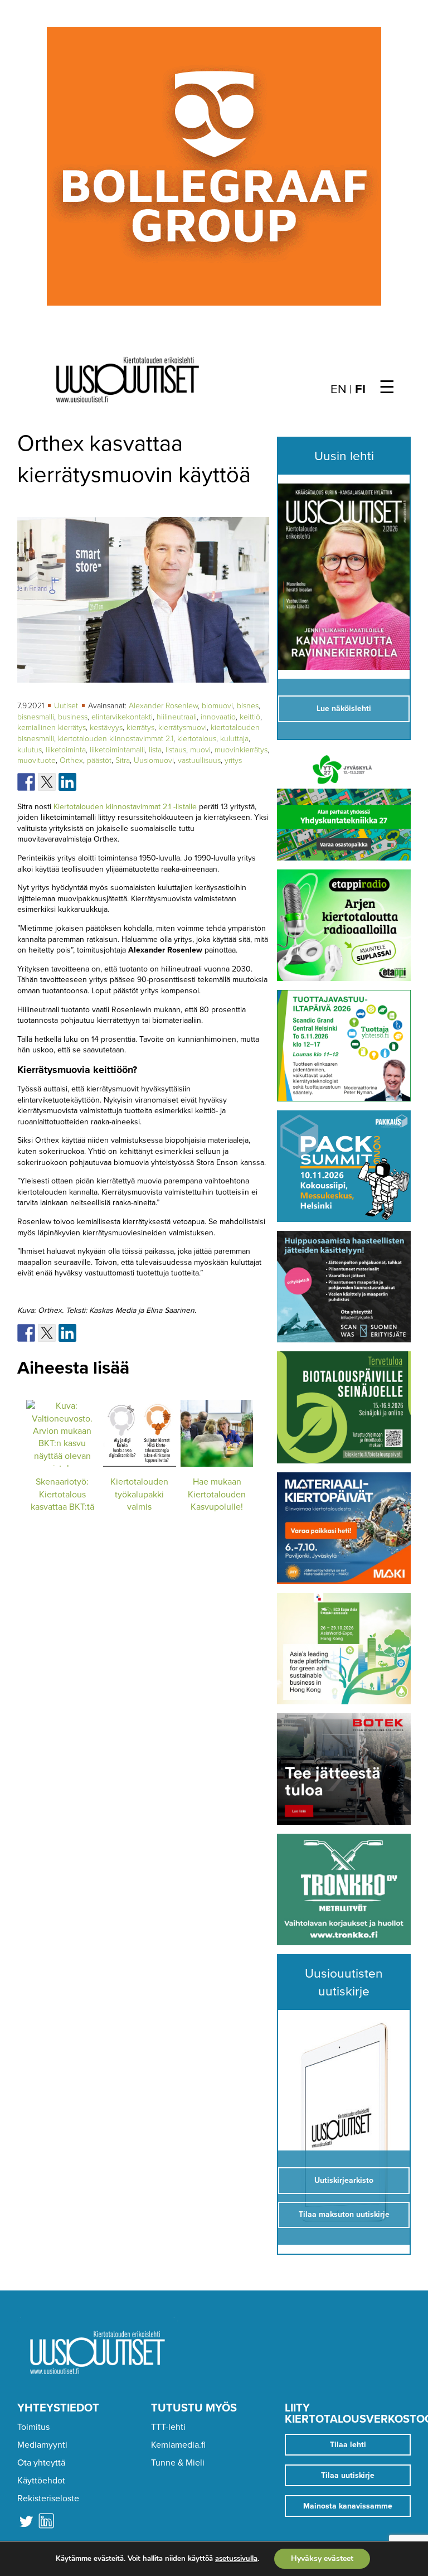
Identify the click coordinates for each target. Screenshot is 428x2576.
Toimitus (33, 2427)
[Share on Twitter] (47, 782)
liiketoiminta (66, 750)
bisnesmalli (36, 717)
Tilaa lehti (348, 2445)
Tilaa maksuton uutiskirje (344, 2214)
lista (155, 750)
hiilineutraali (177, 717)
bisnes (248, 706)
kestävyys (106, 728)
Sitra (123, 760)
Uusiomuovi (154, 760)
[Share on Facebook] (26, 782)
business (73, 717)
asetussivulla (236, 2559)
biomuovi (217, 706)
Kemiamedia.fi (178, 2445)
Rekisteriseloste (48, 2498)
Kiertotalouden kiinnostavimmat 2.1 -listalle (125, 807)
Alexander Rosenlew (163, 706)
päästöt (99, 760)
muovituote (37, 760)
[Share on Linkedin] (67, 782)
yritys (233, 760)
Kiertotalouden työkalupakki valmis (139, 1494)
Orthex (71, 760)
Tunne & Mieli (178, 2463)
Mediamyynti (42, 2445)
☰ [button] (387, 388)
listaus (176, 750)
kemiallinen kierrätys (52, 728)
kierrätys (140, 728)
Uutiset (67, 706)
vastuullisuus (199, 760)
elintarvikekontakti (122, 717)
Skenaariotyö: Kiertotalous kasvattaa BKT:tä (62, 1494)
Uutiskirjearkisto (344, 2180)
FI (360, 389)
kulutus (30, 750)
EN (339, 389)
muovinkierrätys (241, 750)
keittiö (250, 717)
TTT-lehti (168, 2427)
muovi (200, 750)
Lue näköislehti (344, 709)
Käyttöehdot (41, 2481)
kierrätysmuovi (183, 728)
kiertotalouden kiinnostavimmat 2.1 (116, 739)
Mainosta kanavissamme (348, 2506)
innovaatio (218, 717)
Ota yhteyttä (41, 2463)
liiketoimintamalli (117, 750)
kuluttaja (234, 739)
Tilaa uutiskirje (348, 2475)
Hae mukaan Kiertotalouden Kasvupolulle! (217, 1494)
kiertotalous (197, 739)
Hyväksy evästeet (322, 2558)
